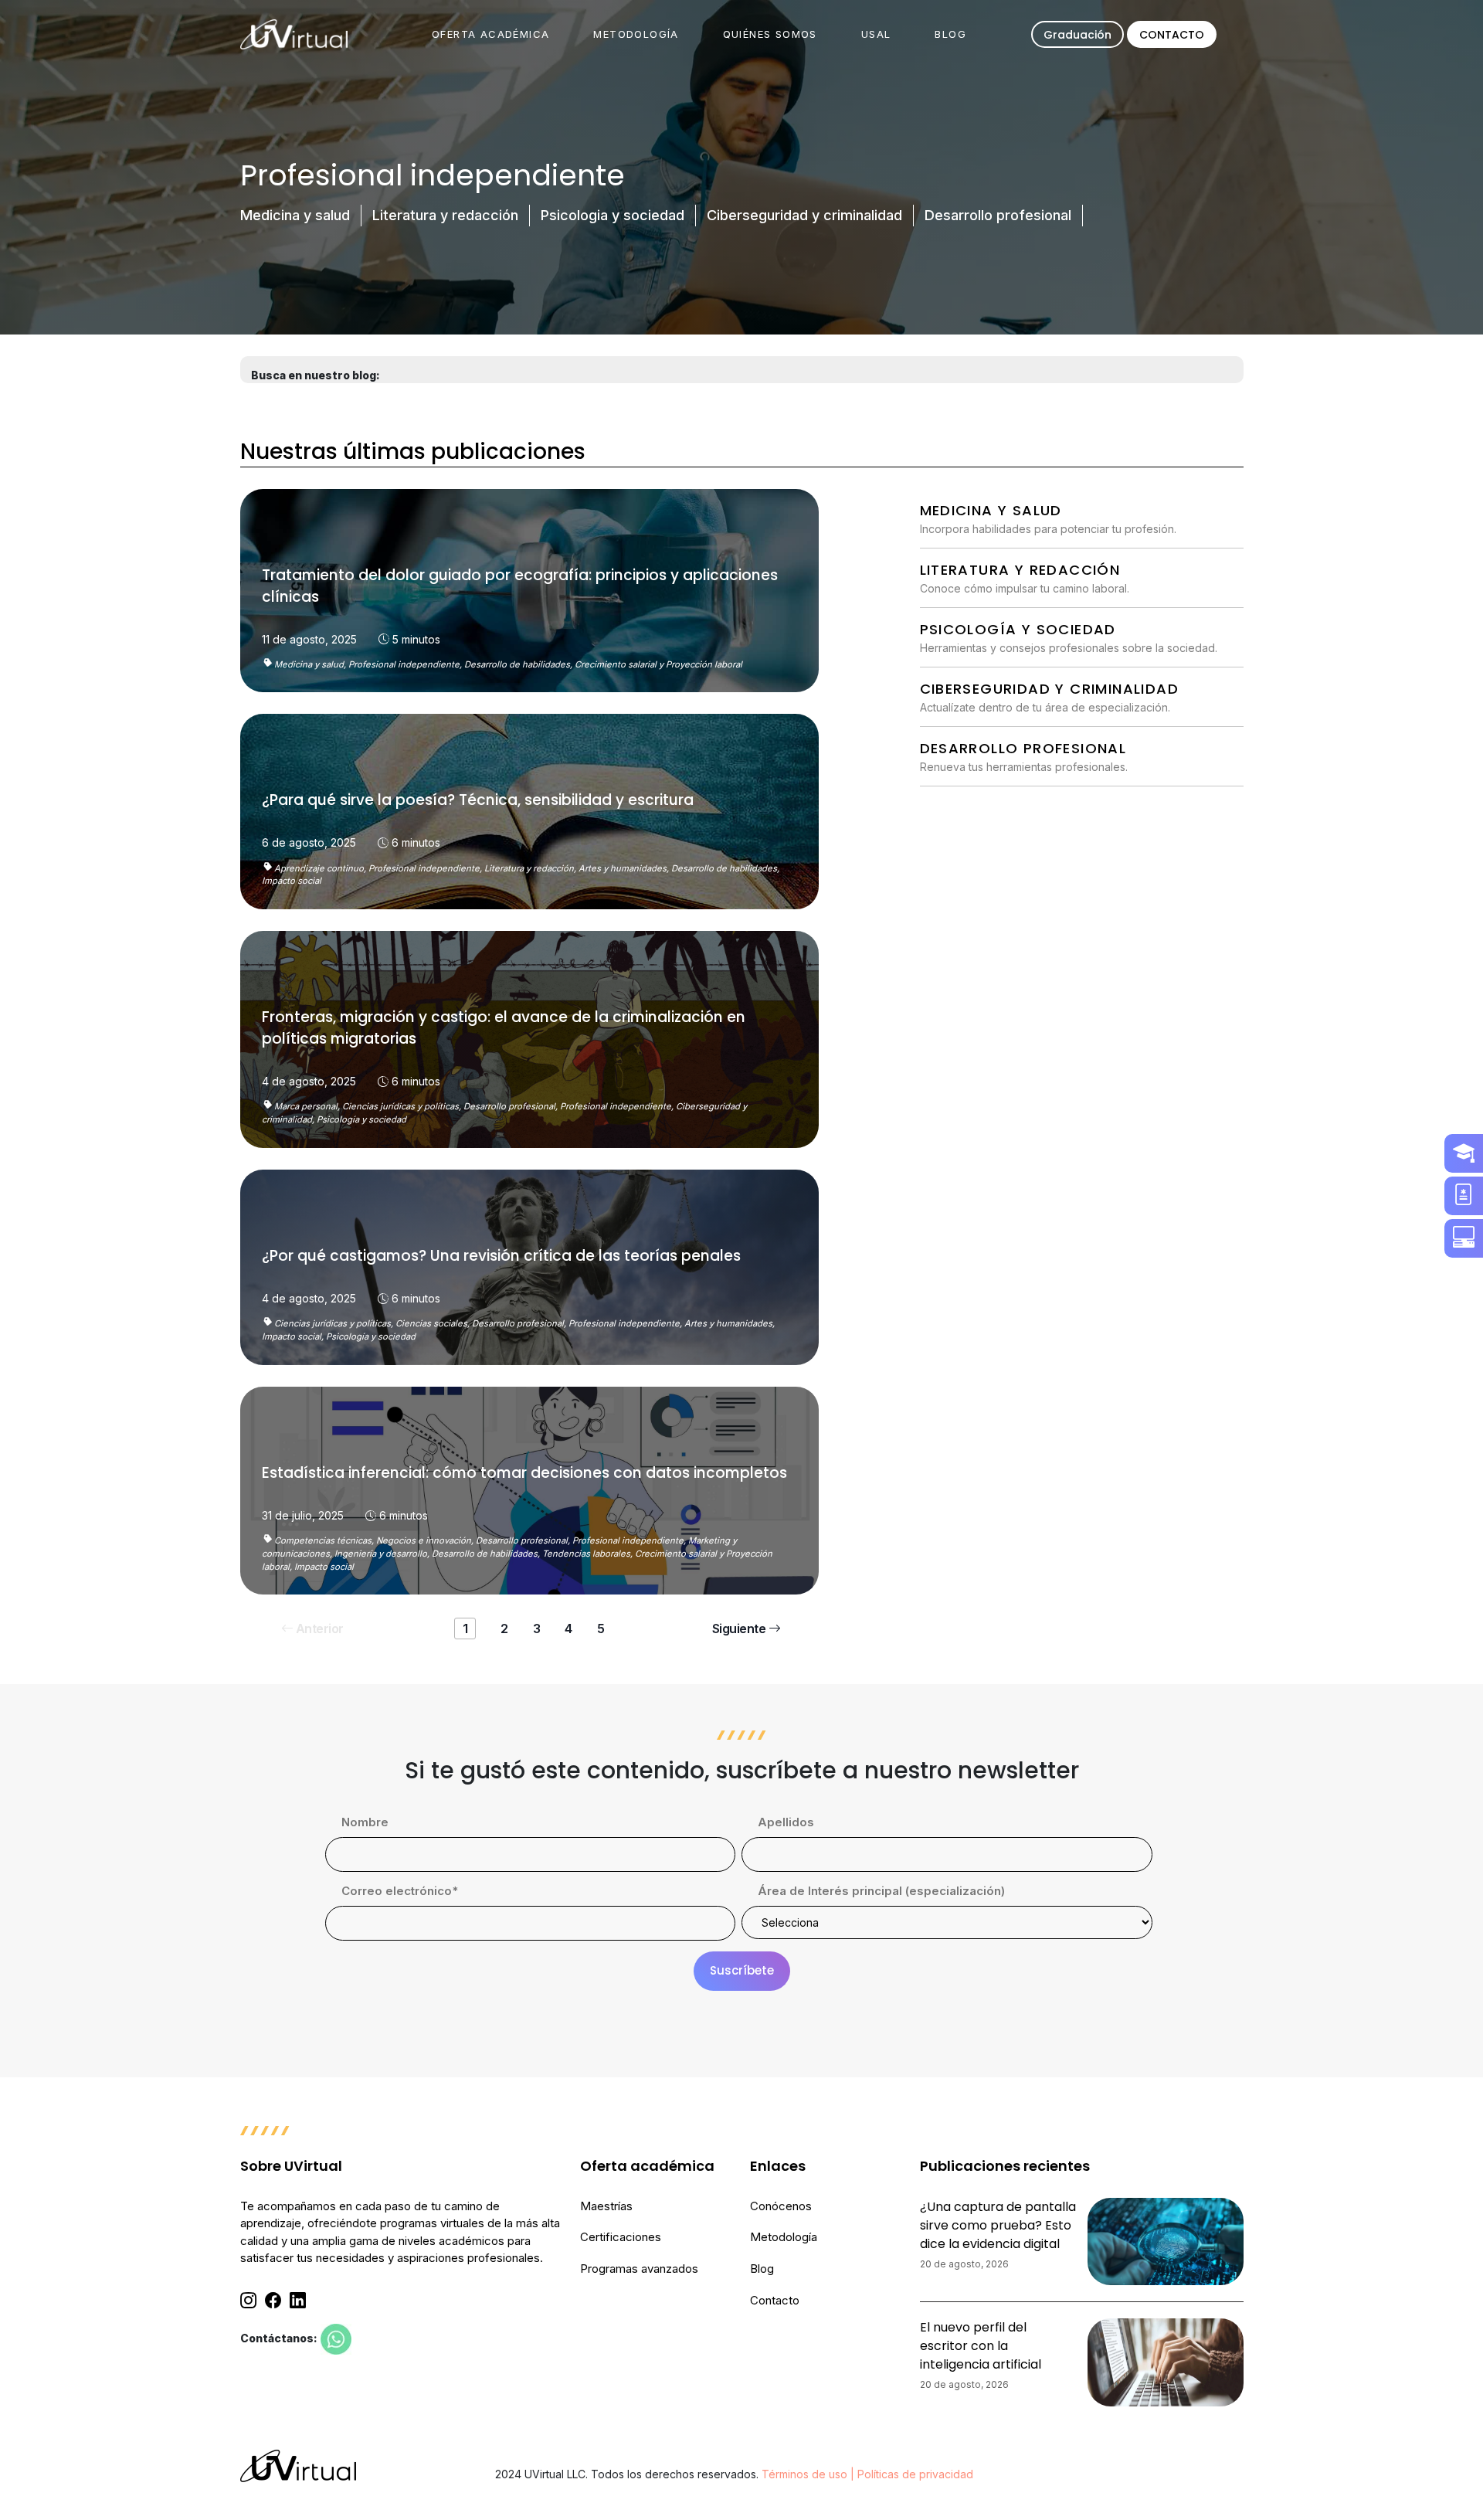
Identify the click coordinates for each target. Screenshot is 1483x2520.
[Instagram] (248, 2301)
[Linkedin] (298, 2301)
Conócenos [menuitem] (781, 2206)
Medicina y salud (295, 215)
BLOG (950, 34)
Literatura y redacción (445, 215)
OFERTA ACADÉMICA (490, 34)
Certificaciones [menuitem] (621, 2237)
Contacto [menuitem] (775, 2300)
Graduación (1077, 35)
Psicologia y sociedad (613, 215)
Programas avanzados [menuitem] (639, 2269)
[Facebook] (273, 2301)
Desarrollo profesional (998, 215)
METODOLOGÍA (636, 34)
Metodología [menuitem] (784, 2237)
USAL (876, 34)
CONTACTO (1172, 35)
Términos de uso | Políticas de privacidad (867, 2474)
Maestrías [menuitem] (606, 2206)
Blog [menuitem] (762, 2269)
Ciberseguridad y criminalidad (804, 215)
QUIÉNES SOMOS (770, 34)
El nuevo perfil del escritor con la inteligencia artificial (981, 2346)
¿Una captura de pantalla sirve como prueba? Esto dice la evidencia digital (998, 2225)
